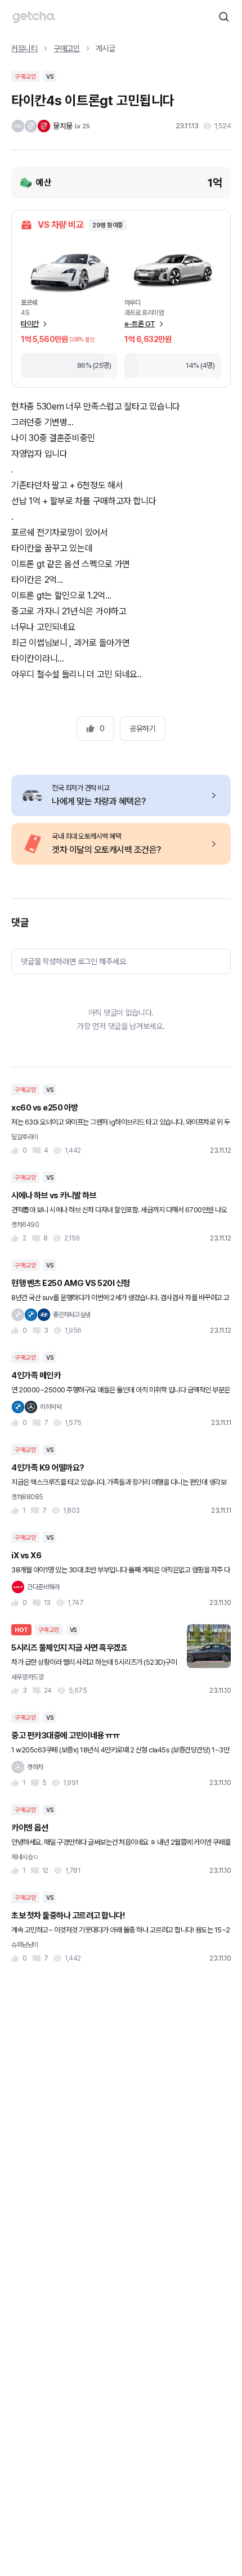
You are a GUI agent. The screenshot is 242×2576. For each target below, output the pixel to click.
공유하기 (142, 729)
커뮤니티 (24, 48)
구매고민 (67, 48)
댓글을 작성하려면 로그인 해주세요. (74, 961)
